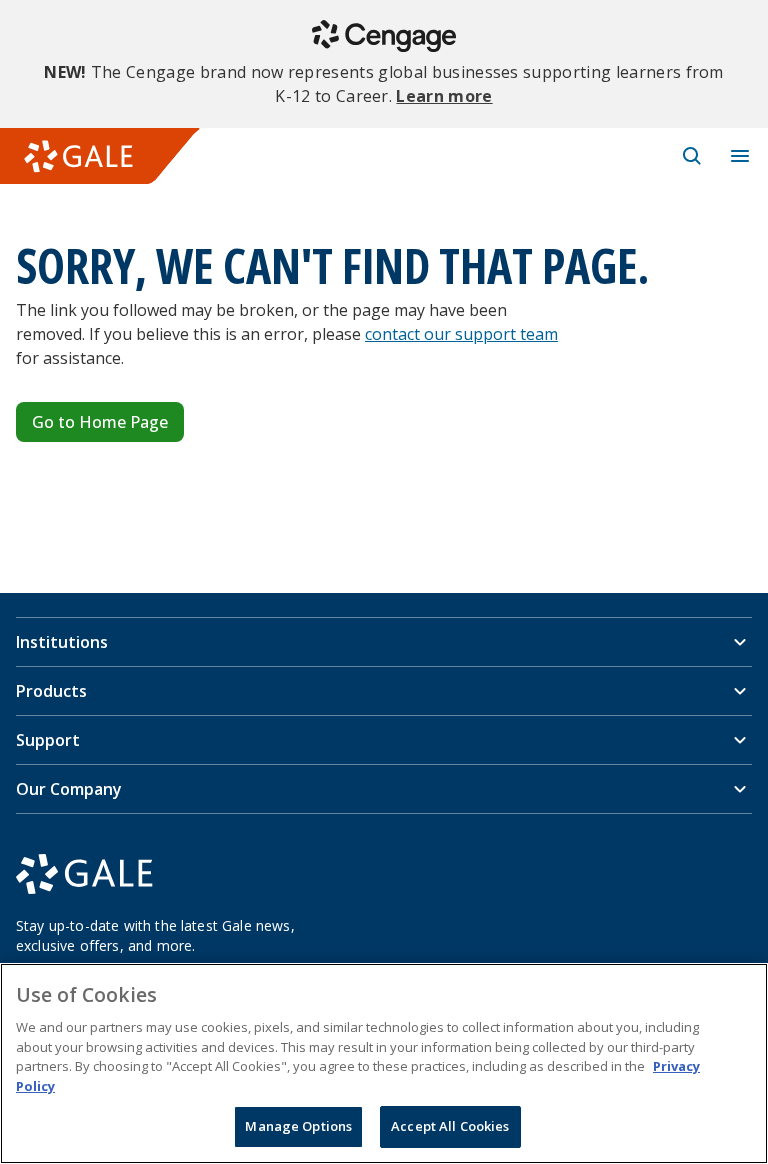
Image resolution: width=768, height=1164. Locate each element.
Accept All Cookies (450, 1126)
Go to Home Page (100, 422)
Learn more (444, 96)
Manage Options (298, 1126)
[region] (384, 1063)
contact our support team (461, 334)
